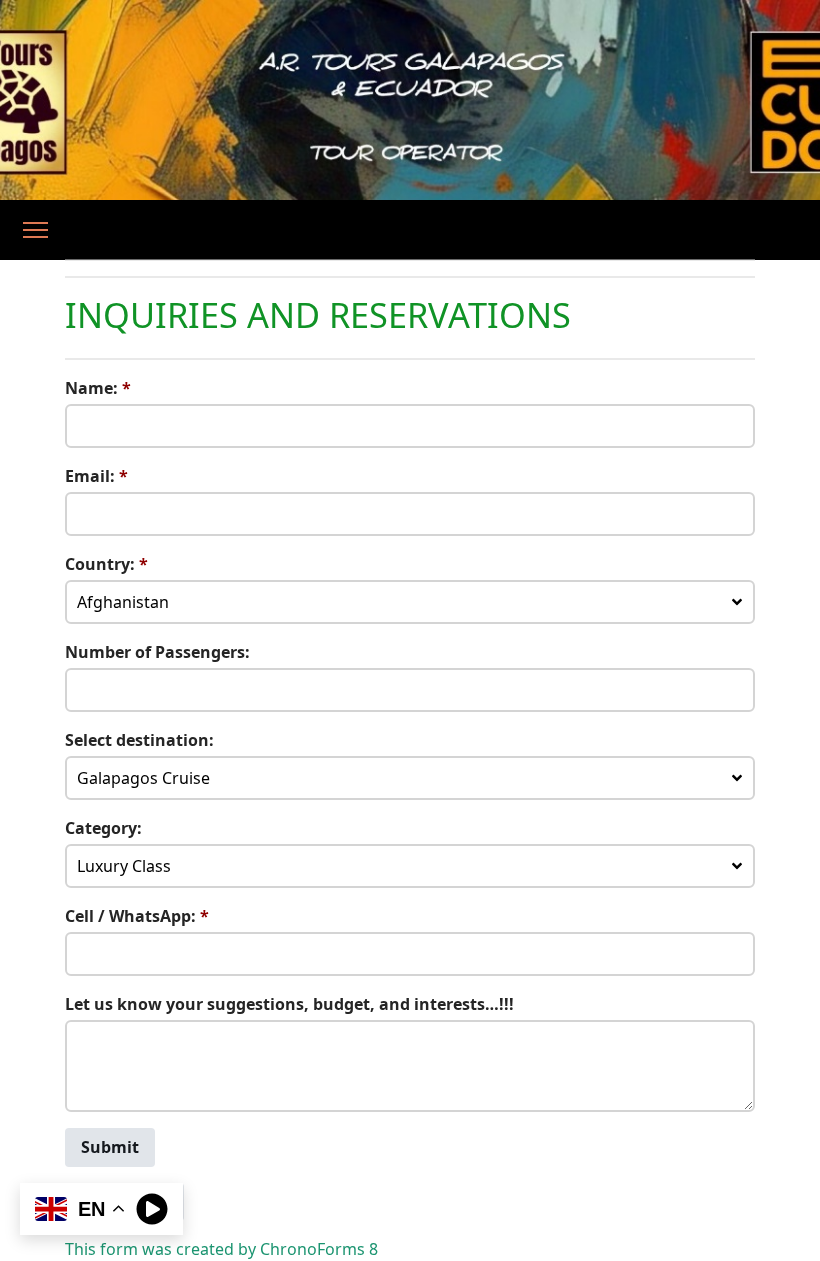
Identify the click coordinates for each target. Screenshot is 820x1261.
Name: (98, 388)
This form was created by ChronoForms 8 (221, 1249)
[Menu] (35, 230)
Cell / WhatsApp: (137, 916)
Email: (96, 476)
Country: (106, 564)
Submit (110, 1147)
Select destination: (139, 740)
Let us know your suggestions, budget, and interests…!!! (289, 1004)
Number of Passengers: (157, 652)
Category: (103, 828)
